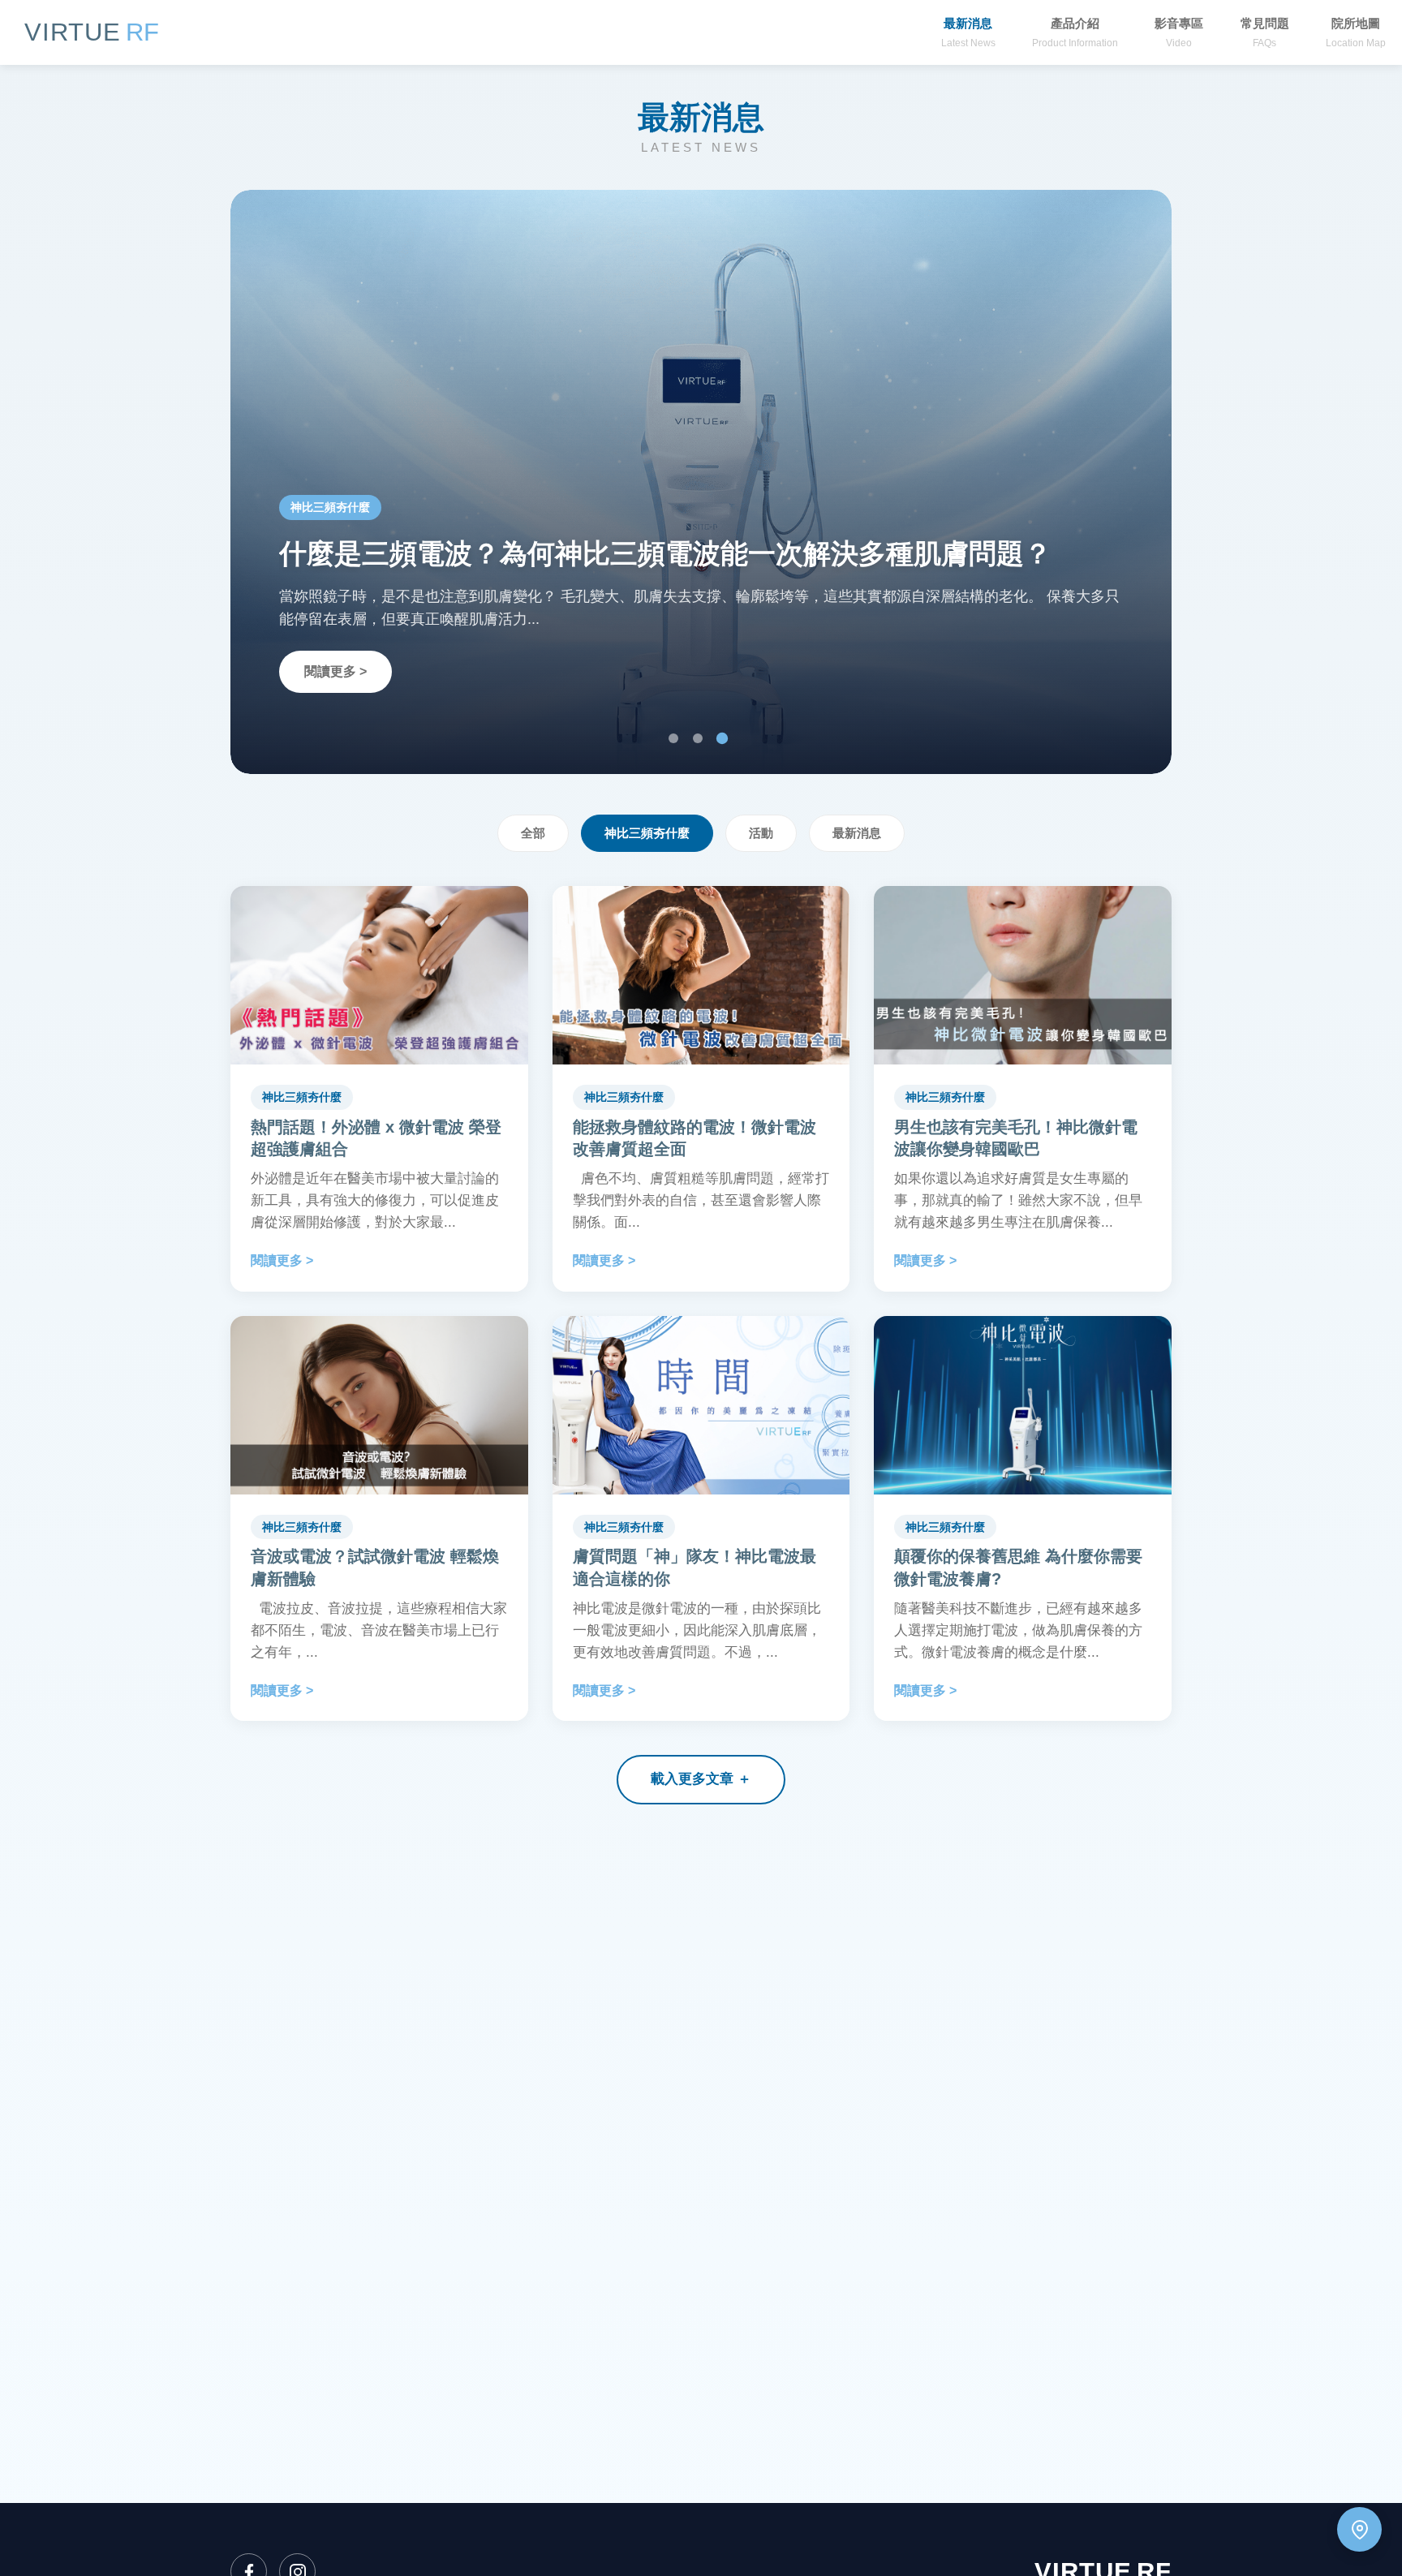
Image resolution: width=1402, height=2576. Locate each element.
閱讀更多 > (335, 671)
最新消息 (857, 833)
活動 (761, 833)
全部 (533, 833)
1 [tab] (673, 738)
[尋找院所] (1359, 2529)
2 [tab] (698, 738)
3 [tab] (722, 738)
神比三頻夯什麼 (647, 833)
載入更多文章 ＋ (701, 1779)
